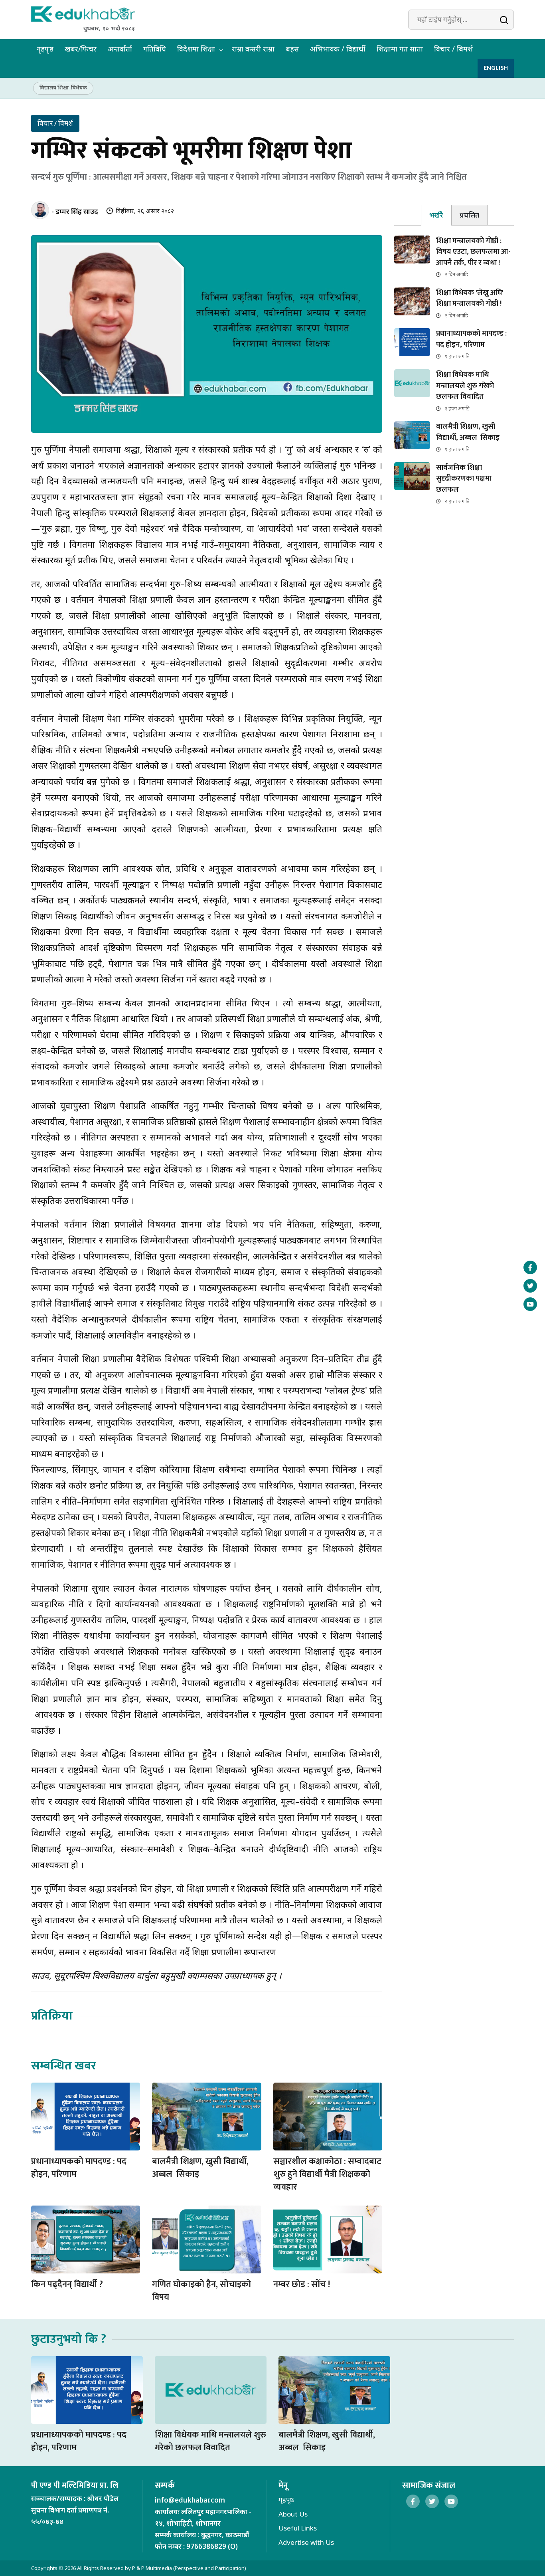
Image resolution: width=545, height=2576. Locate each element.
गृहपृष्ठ (45, 49)
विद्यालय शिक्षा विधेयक (63, 87)
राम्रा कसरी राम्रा (253, 49)
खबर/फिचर (81, 49)
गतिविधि (155, 49)
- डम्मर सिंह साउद (75, 211)
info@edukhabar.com (190, 2500)
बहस (292, 49)
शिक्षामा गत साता (400, 49)
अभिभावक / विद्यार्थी (338, 49)
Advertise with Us (306, 2542)
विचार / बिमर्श (453, 49)
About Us (293, 2514)
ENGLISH (496, 68)
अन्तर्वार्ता (120, 49)
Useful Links (298, 2528)
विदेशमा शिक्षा (196, 49)
